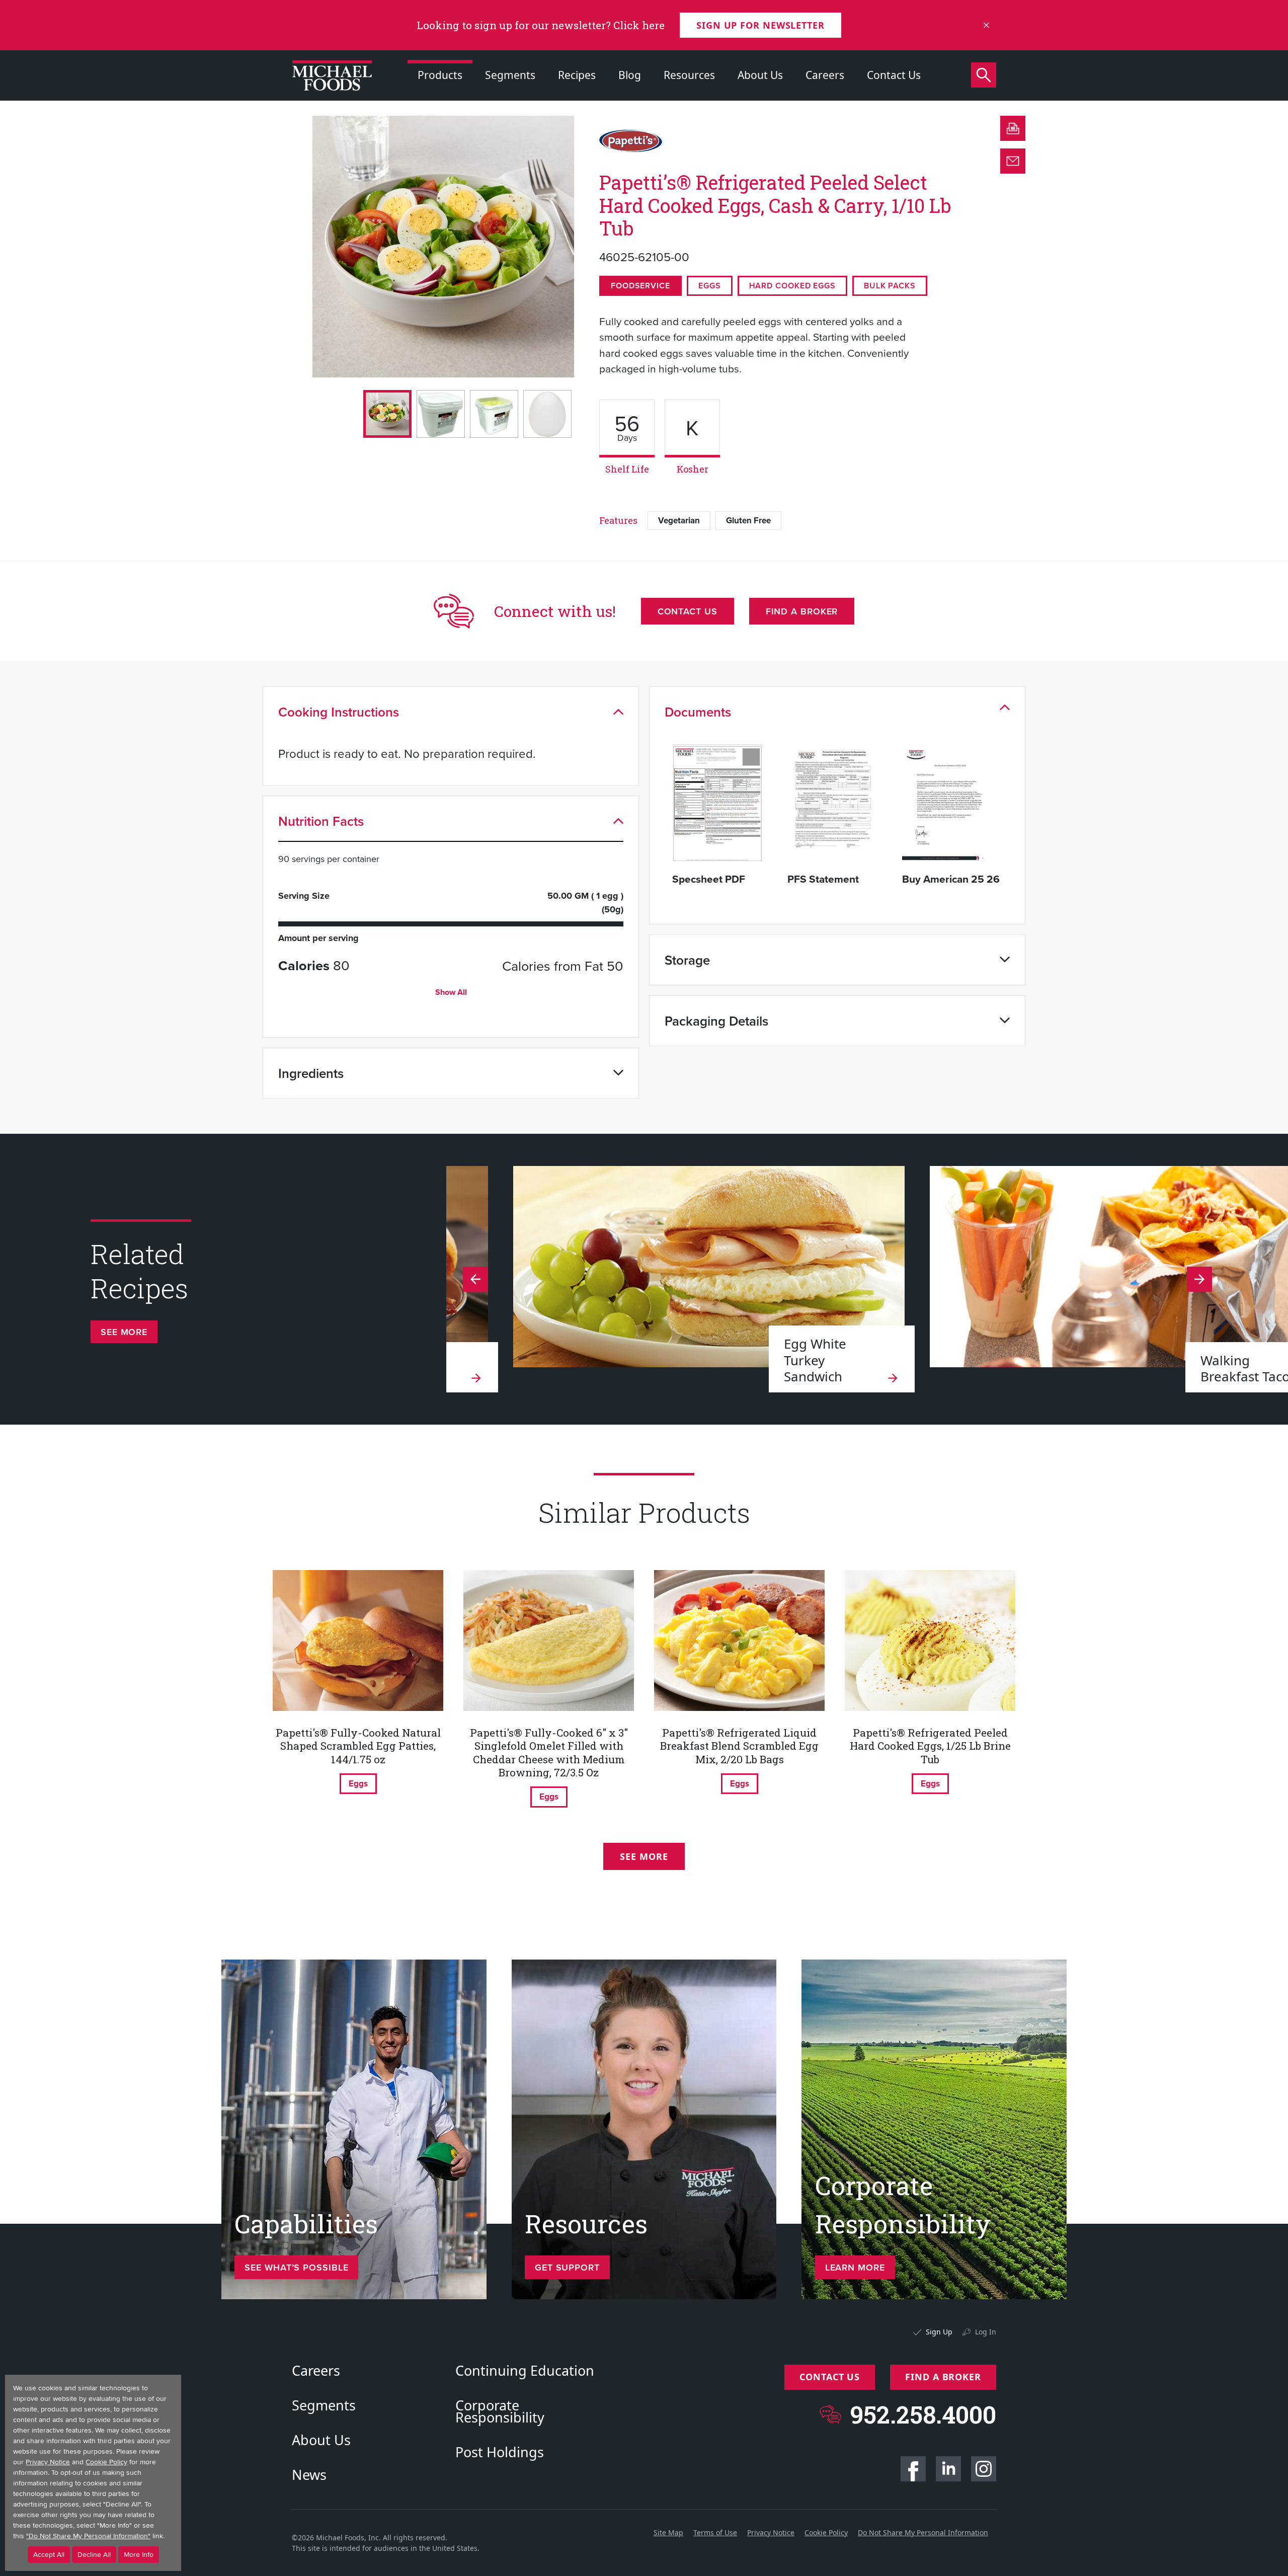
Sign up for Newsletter (760, 25)
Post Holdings (500, 2452)
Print (1013, 128)
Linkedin (948, 2469)
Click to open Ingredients (618, 1073)
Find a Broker (802, 611)
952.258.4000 (923, 2414)
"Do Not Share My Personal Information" (88, 2536)
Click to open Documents (1005, 707)
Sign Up (939, 2332)
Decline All (94, 2555)
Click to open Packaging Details (1005, 1021)
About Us (760, 75)
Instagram (984, 2469)
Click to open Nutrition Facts (618, 821)
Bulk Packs (890, 286)
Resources (689, 75)
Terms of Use (715, 2532)
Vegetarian (679, 520)
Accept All (49, 2555)
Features (618, 520)
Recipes (577, 75)
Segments (510, 75)
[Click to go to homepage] (332, 75)
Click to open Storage (1005, 960)
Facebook (913, 2469)
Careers (825, 75)
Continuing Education (525, 2371)
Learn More (855, 2267)
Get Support (567, 2267)
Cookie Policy (826, 2532)
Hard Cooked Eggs (792, 286)
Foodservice (640, 286)
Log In (986, 2332)
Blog (630, 75)
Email (1013, 161)
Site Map (668, 2532)
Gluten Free (748, 520)
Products (440, 75)
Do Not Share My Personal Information (923, 2532)
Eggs (710, 286)
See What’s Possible (296, 2267)
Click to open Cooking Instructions (618, 712)
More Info (139, 2555)
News (309, 2475)
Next (475, 1279)
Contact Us (894, 75)
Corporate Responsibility (500, 2411)
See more (124, 1332)
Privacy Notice (771, 2532)
